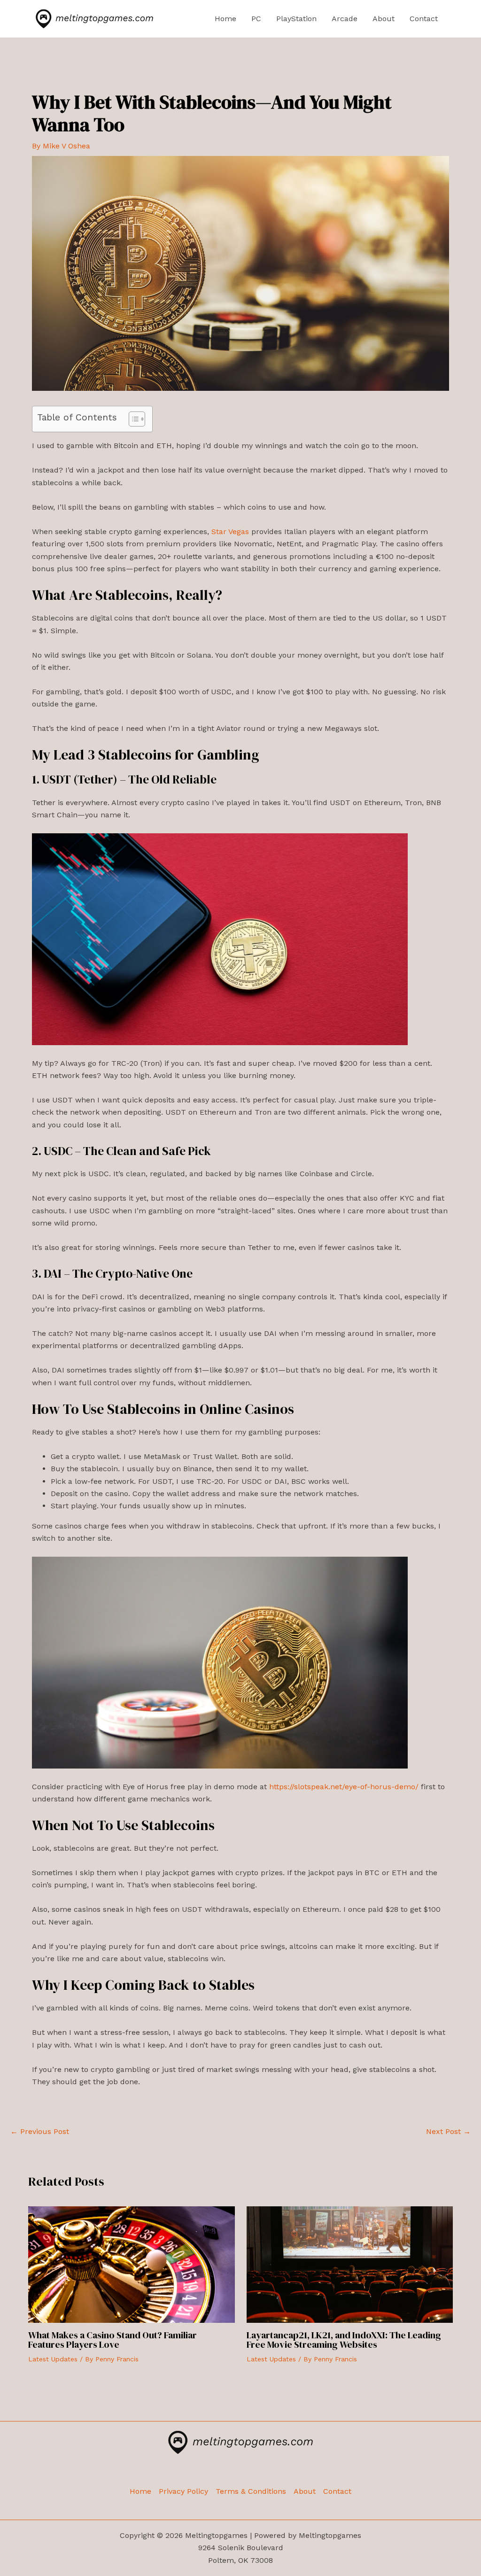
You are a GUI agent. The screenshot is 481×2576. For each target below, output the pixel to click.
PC (256, 19)
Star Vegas (230, 531)
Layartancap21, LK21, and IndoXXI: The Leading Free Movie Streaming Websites (344, 2340)
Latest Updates (53, 2359)
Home (225, 19)
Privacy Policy (183, 2491)
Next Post (448, 2132)
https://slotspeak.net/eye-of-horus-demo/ (344, 1787)
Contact (424, 19)
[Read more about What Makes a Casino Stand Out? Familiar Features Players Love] (132, 2264)
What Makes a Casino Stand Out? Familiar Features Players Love (112, 2340)
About (384, 19)
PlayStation (296, 19)
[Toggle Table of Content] (132, 419)
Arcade (345, 19)
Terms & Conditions (251, 2491)
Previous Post (40, 2132)
